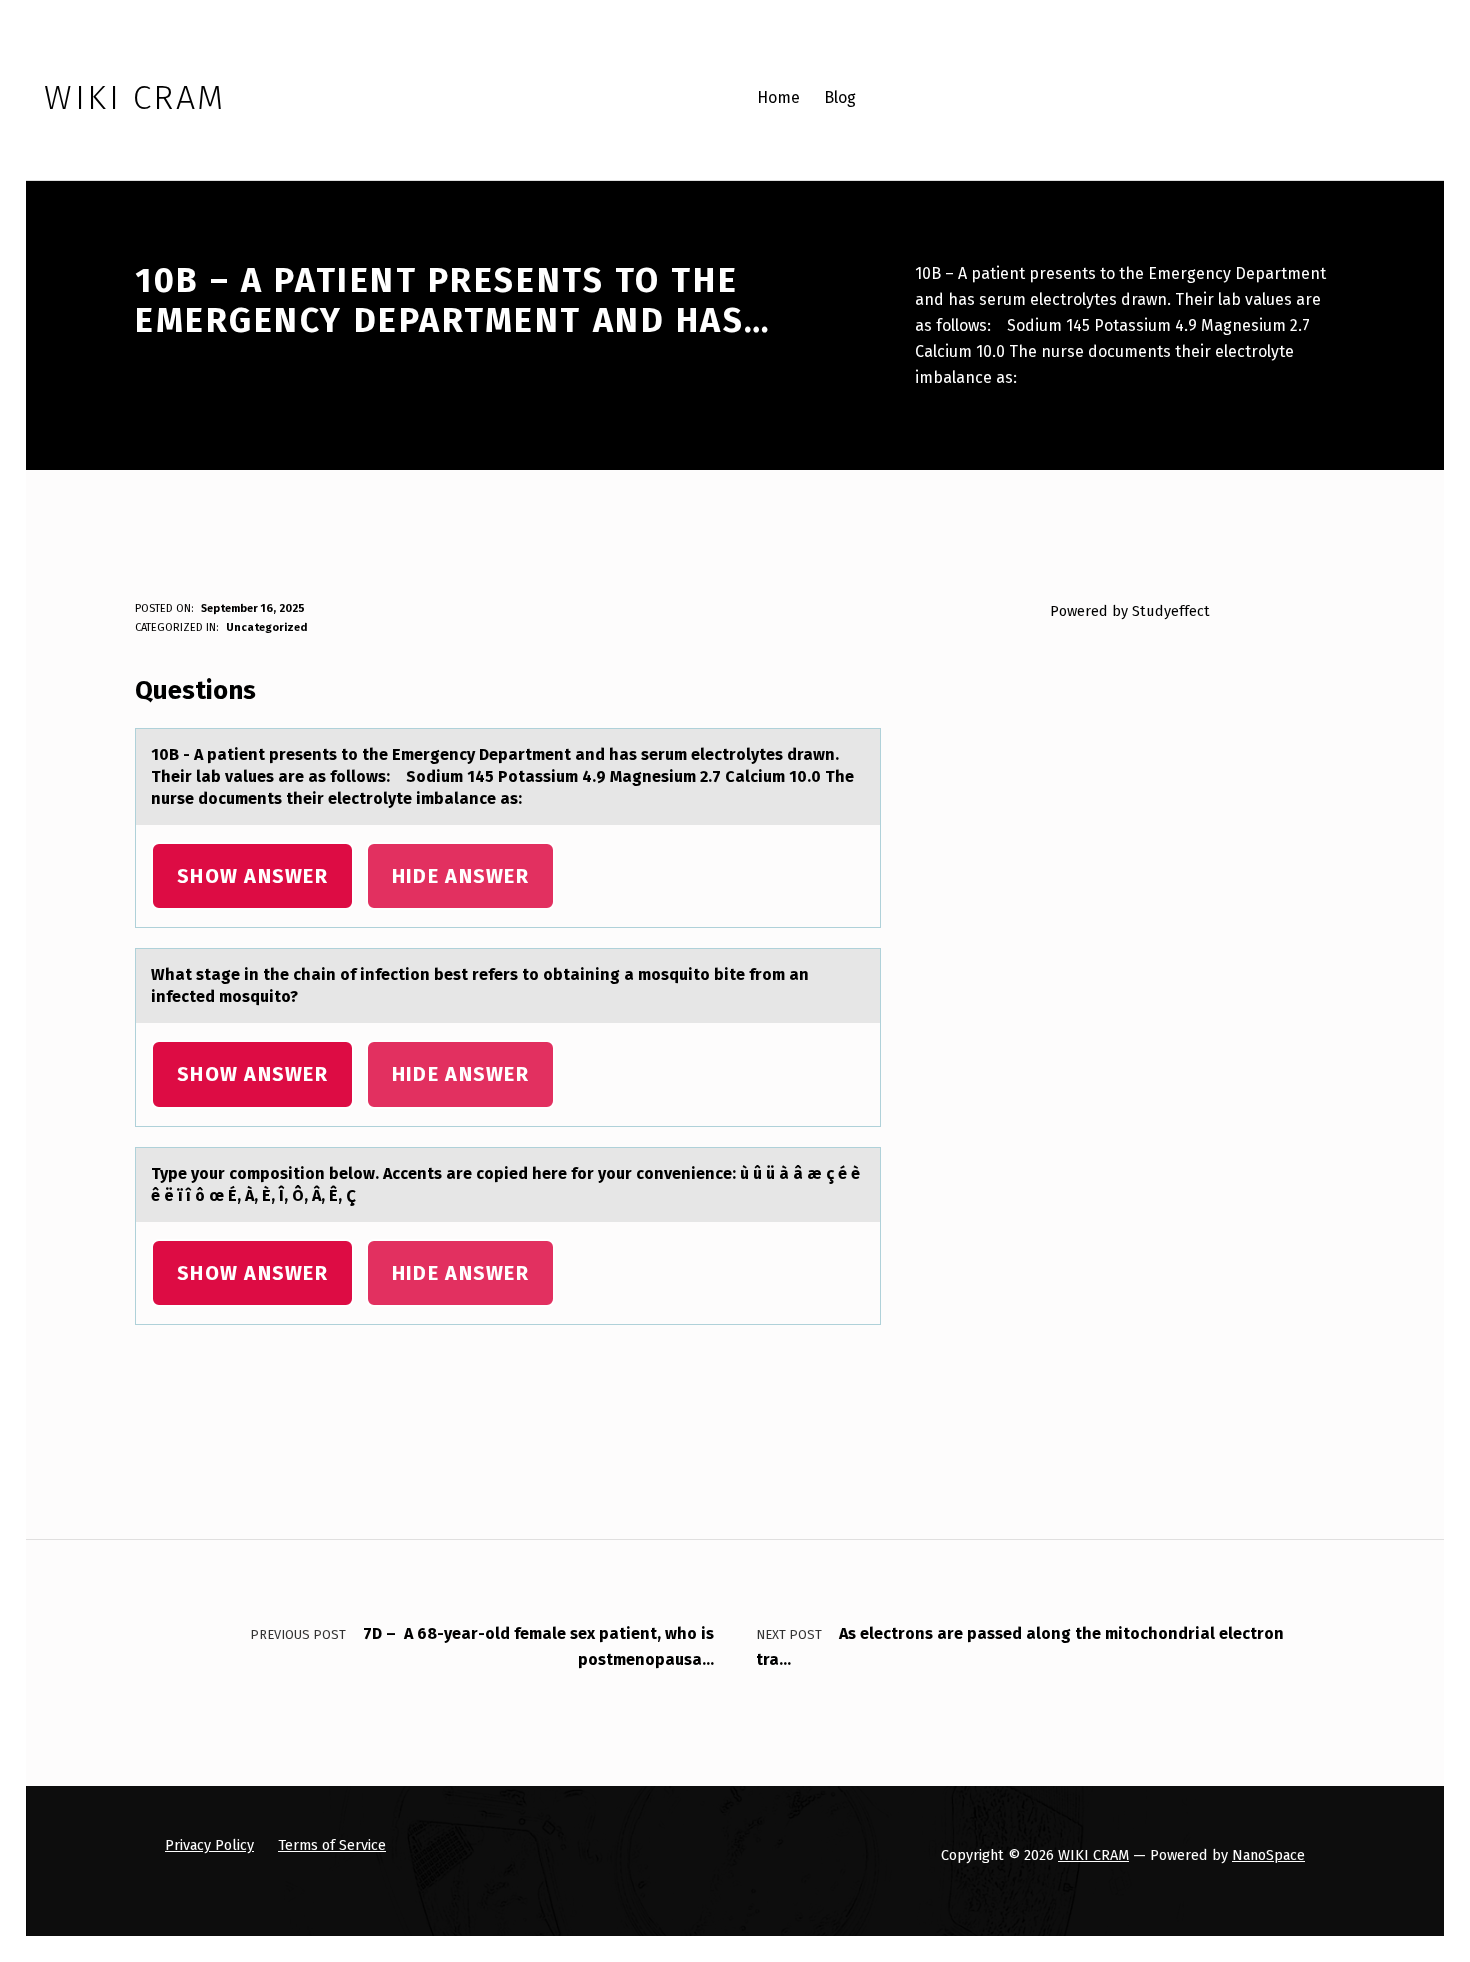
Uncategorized (266, 627)
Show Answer (252, 876)
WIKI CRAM (1093, 1855)
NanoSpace (1268, 1855)
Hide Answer (460, 876)
